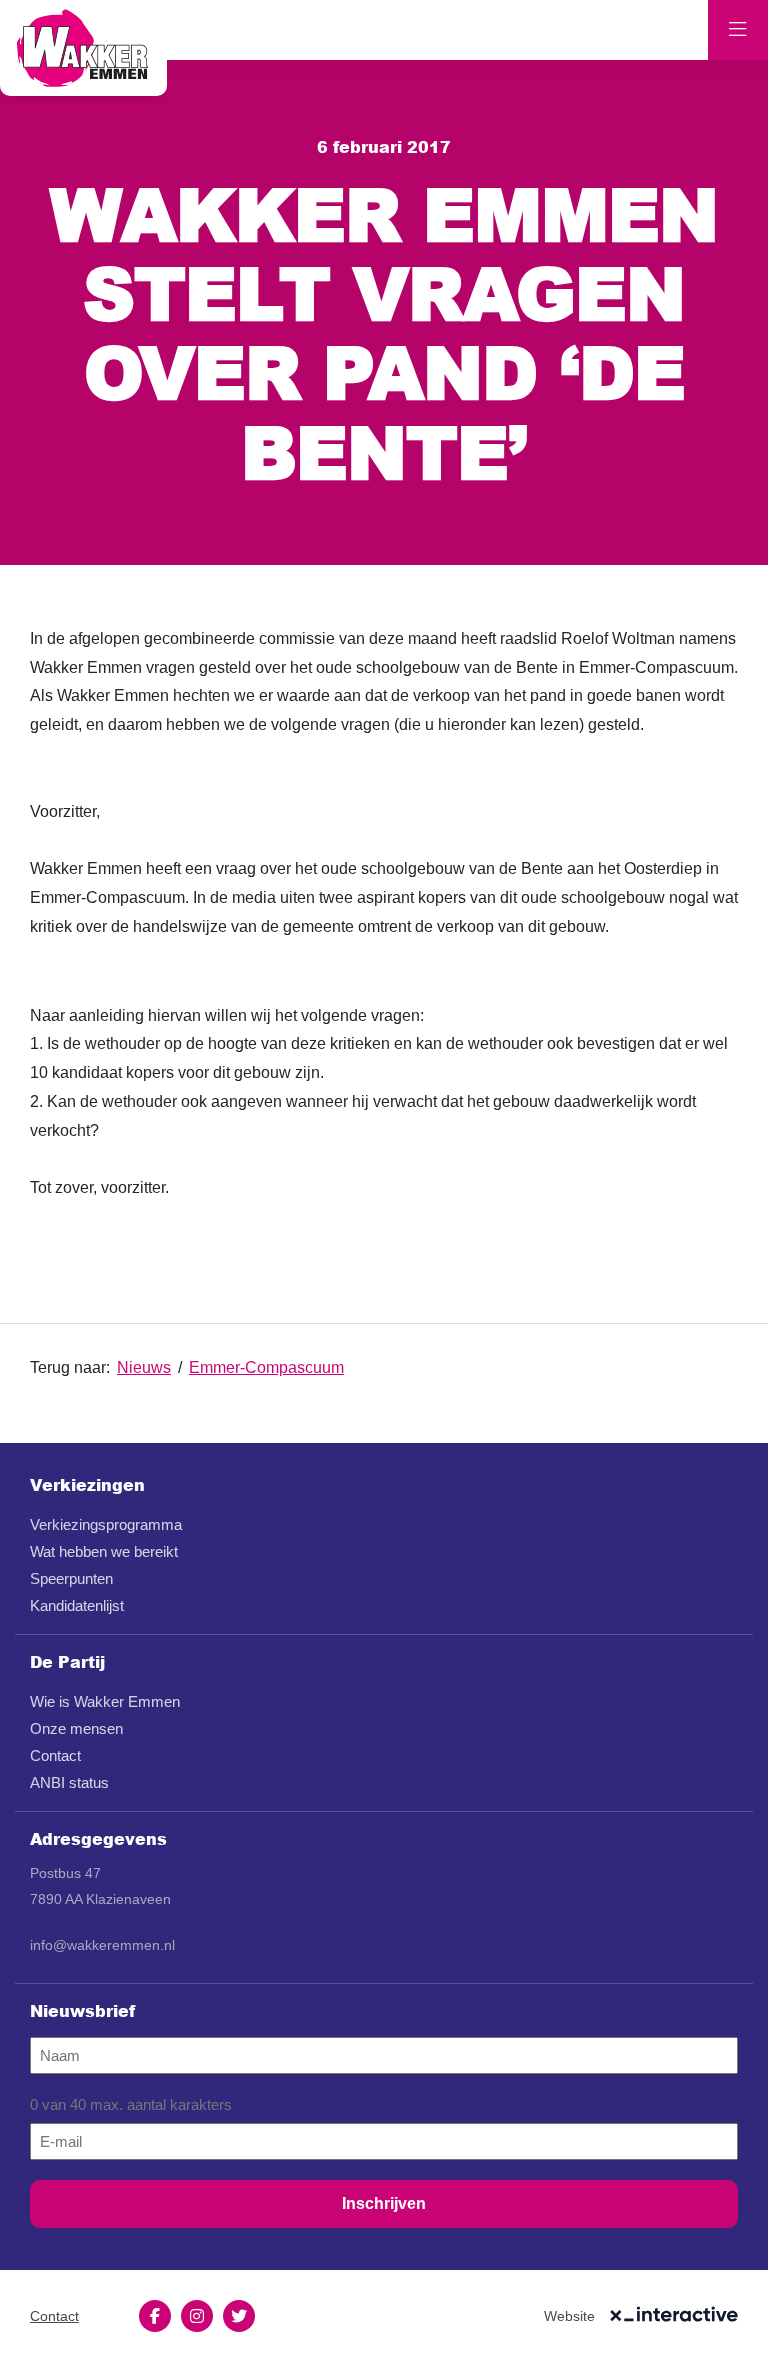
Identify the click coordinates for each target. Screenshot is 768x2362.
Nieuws (144, 1367)
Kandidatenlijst (77, 1605)
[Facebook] (155, 2316)
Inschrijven (384, 2203)
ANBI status (69, 1782)
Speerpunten (71, 1578)
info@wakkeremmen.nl (102, 1945)
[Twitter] (239, 2316)
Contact (55, 1755)
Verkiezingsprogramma (106, 1524)
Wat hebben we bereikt (104, 1551)
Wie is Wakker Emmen (105, 1701)
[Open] (738, 30)
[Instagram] (197, 2316)
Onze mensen (76, 1728)
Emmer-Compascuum (266, 1367)
